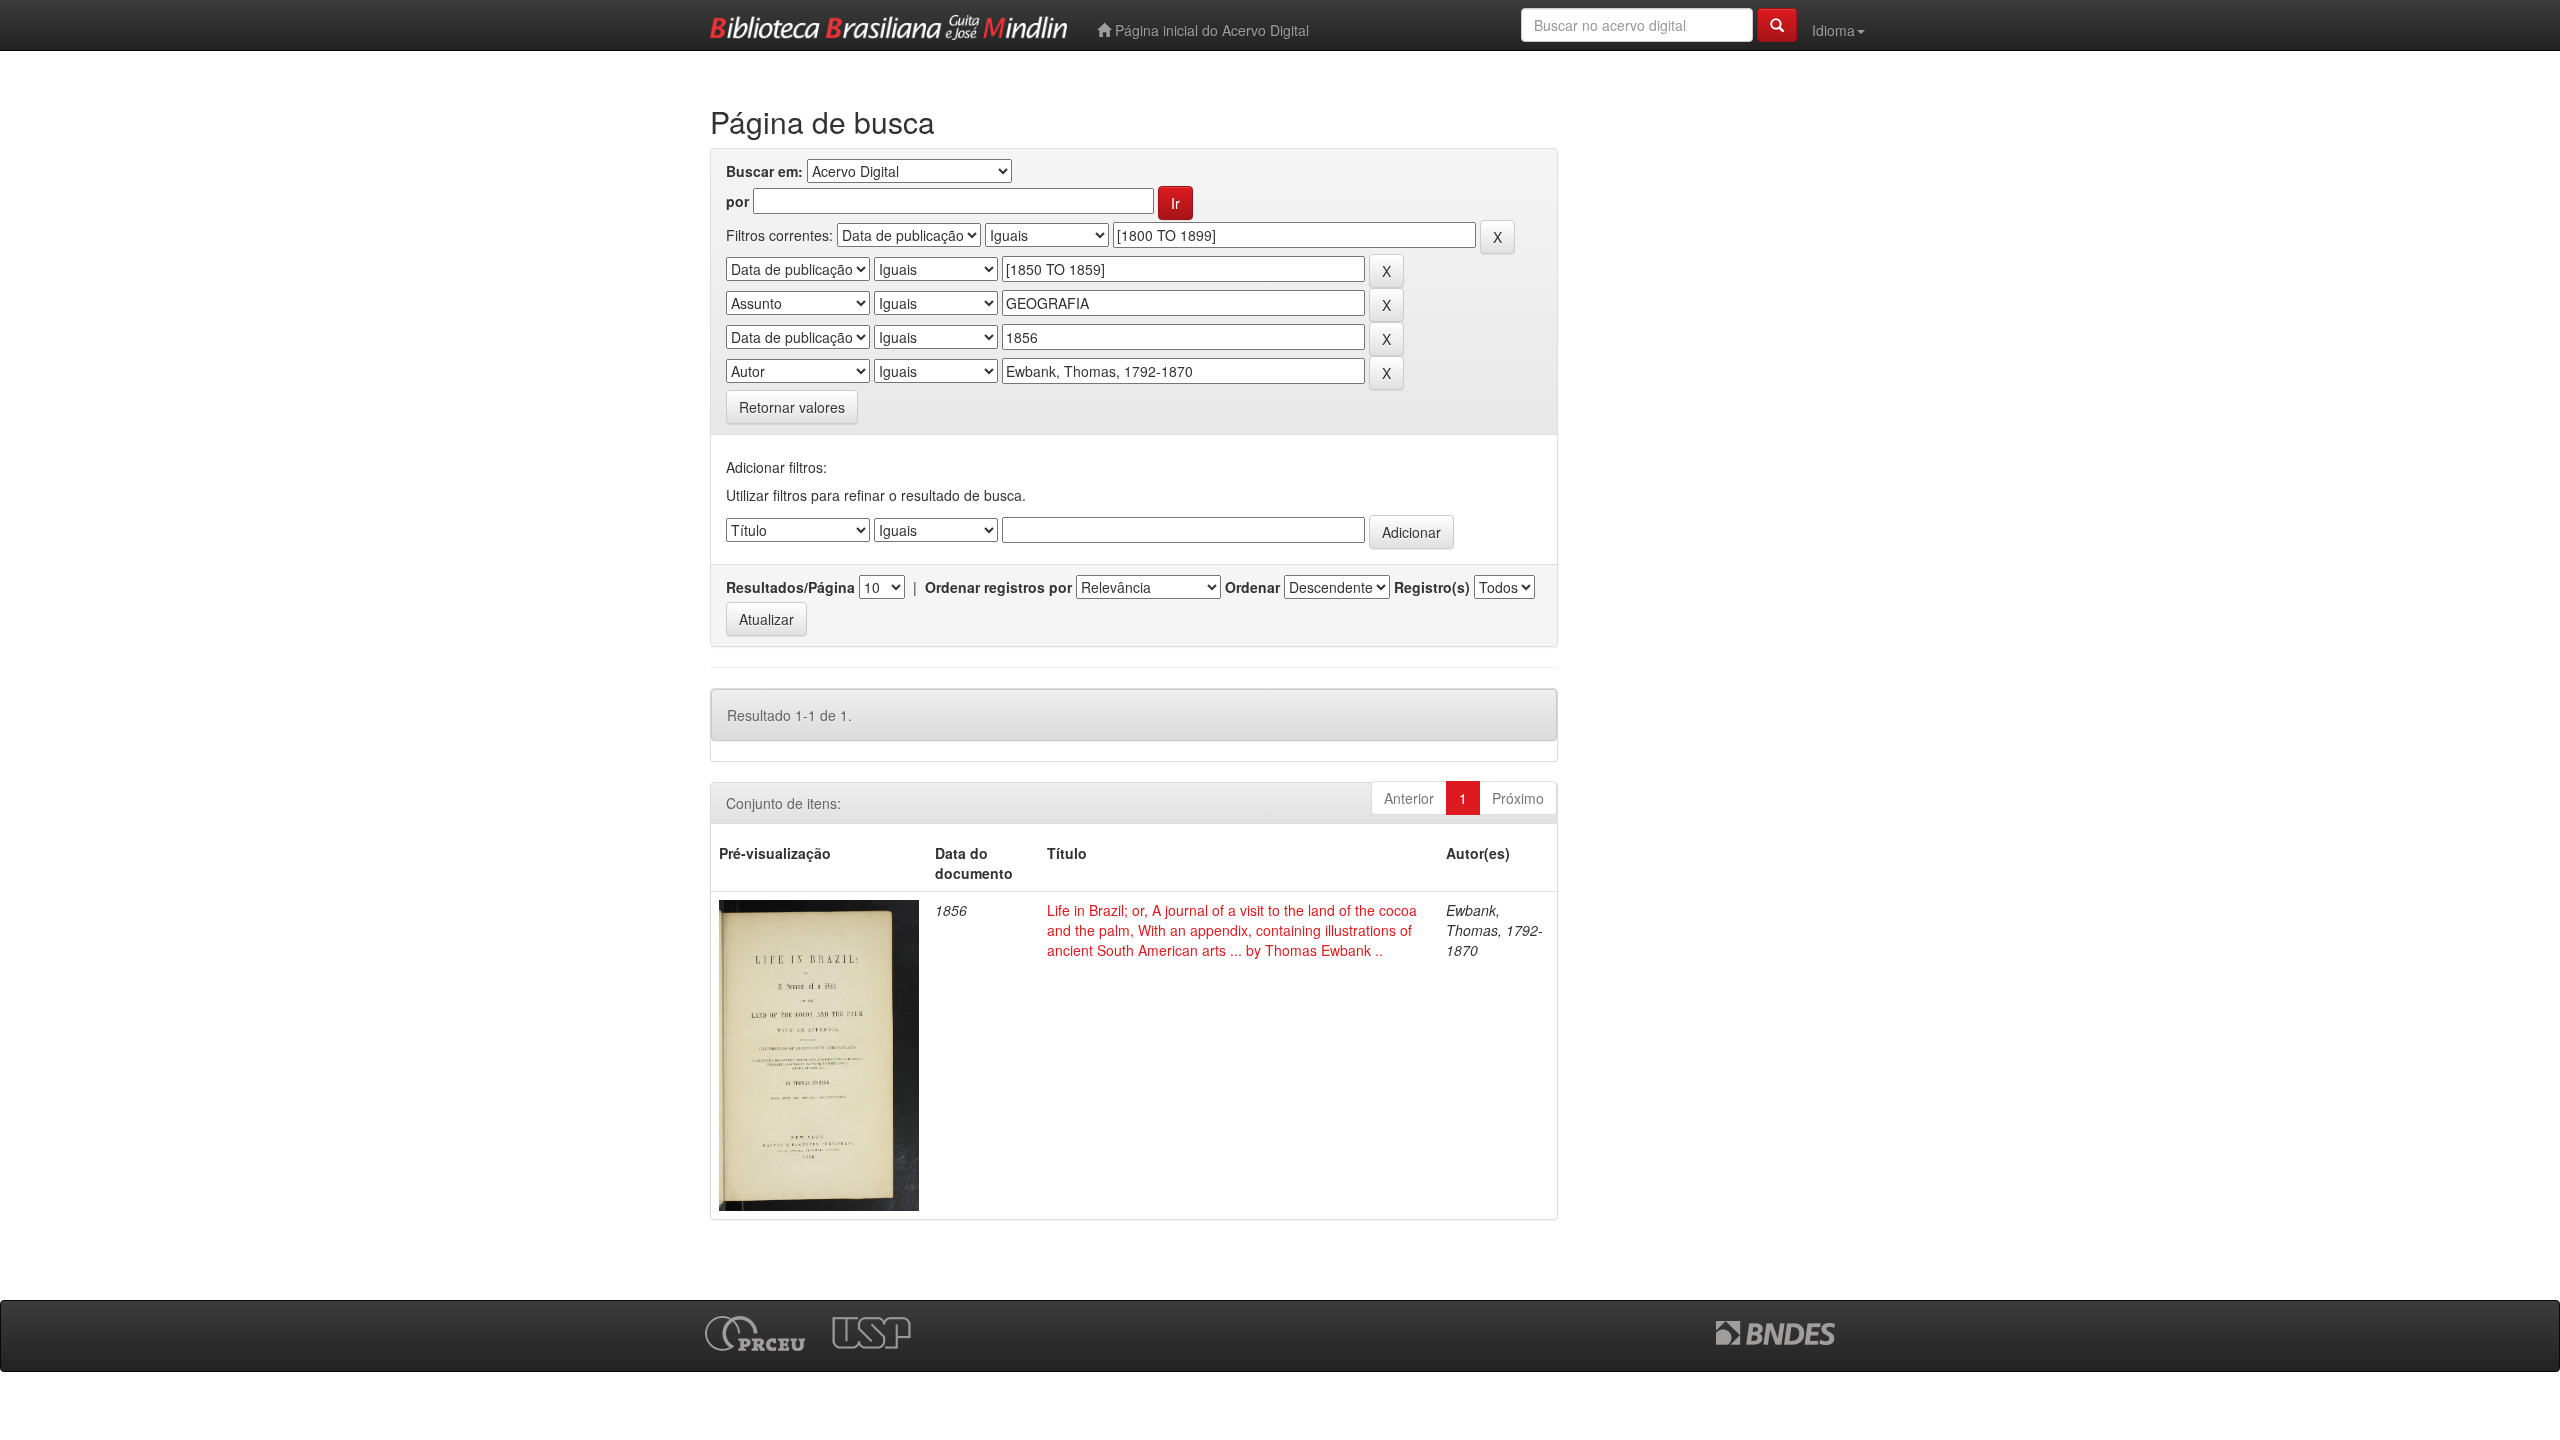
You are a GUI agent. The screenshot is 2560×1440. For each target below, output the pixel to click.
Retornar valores (792, 407)
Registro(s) (1432, 587)
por (737, 201)
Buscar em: (764, 171)
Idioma (1833, 30)
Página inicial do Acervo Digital (1210, 30)
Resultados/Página (790, 587)
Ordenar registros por (998, 587)
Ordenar (1252, 587)
